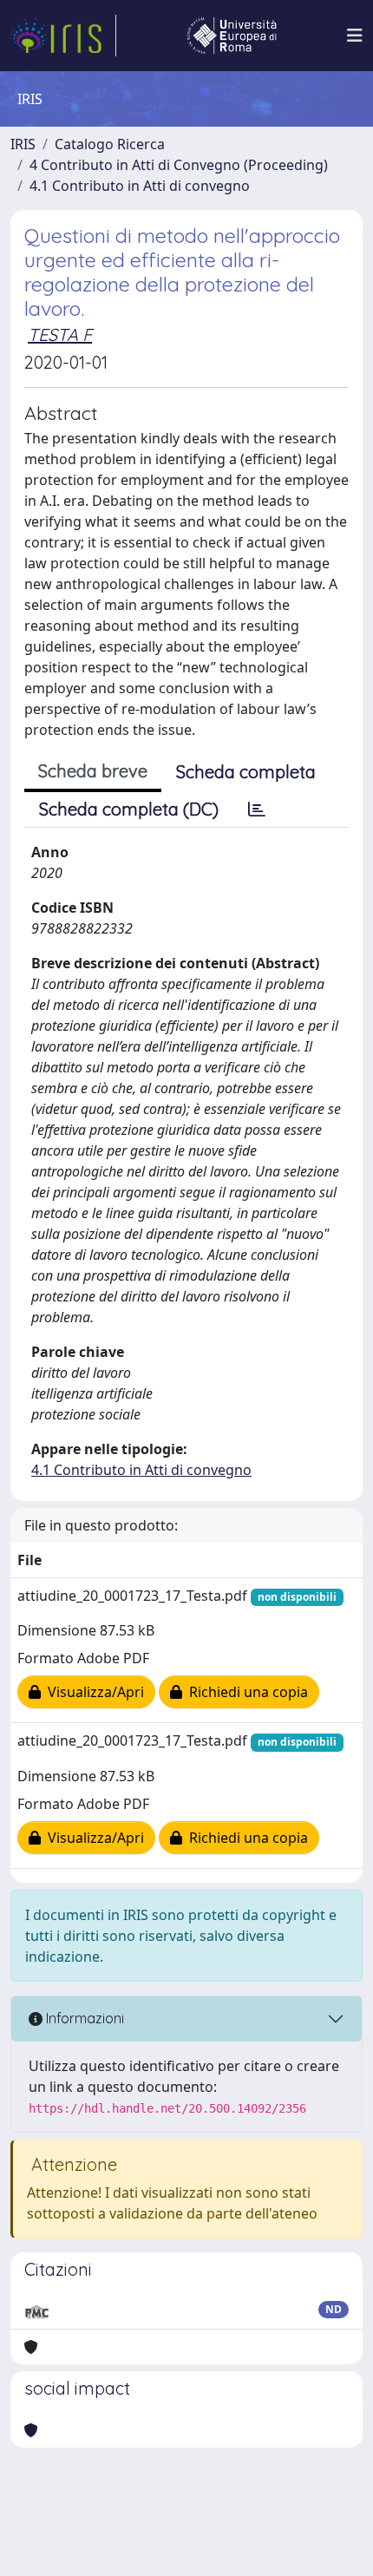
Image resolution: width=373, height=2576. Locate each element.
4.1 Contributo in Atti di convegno (140, 186)
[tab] (257, 810)
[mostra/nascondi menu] (355, 36)
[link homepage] (63, 36)
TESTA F (60, 334)
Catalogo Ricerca (110, 144)
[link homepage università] (232, 36)
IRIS (23, 144)
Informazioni (83, 2018)
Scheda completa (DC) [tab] (129, 809)
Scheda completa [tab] (246, 772)
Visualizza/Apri (92, 1692)
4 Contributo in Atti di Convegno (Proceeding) (179, 165)
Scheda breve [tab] (93, 771)
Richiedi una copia (245, 1692)
